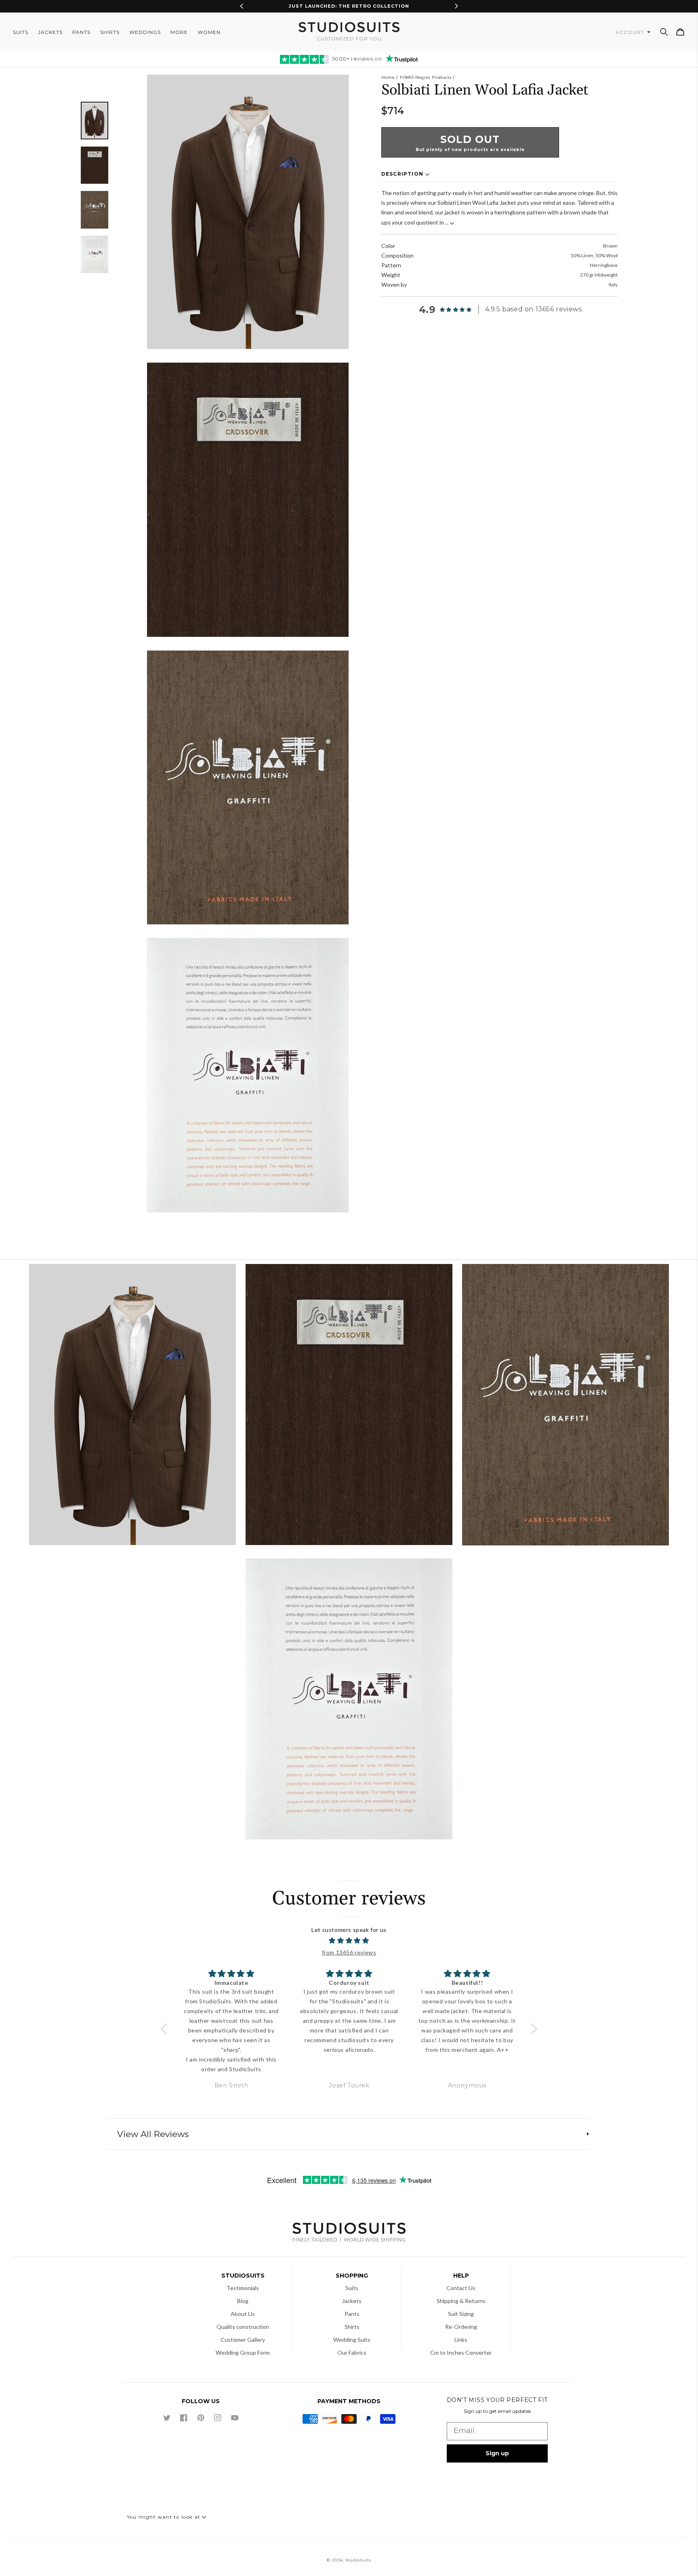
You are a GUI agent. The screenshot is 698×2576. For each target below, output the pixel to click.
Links (461, 2340)
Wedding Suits (352, 2340)
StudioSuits (358, 2560)
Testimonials (243, 2288)
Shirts (352, 2327)
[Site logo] (349, 2233)
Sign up (497, 2453)
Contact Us (461, 2288)
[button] (664, 32)
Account (631, 32)
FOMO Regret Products (426, 77)
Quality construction (243, 2327)
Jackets (352, 2301)
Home (388, 77)
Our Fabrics (352, 2352)
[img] (349, 1941)
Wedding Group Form (243, 2352)
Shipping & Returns (461, 2301)
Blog (243, 2301)
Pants (352, 2314)
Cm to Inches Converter (461, 2352)
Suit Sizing (461, 2314)
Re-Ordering (461, 2327)
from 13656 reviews (349, 1952)
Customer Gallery (243, 2340)
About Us (243, 2314)
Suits (352, 2288)
